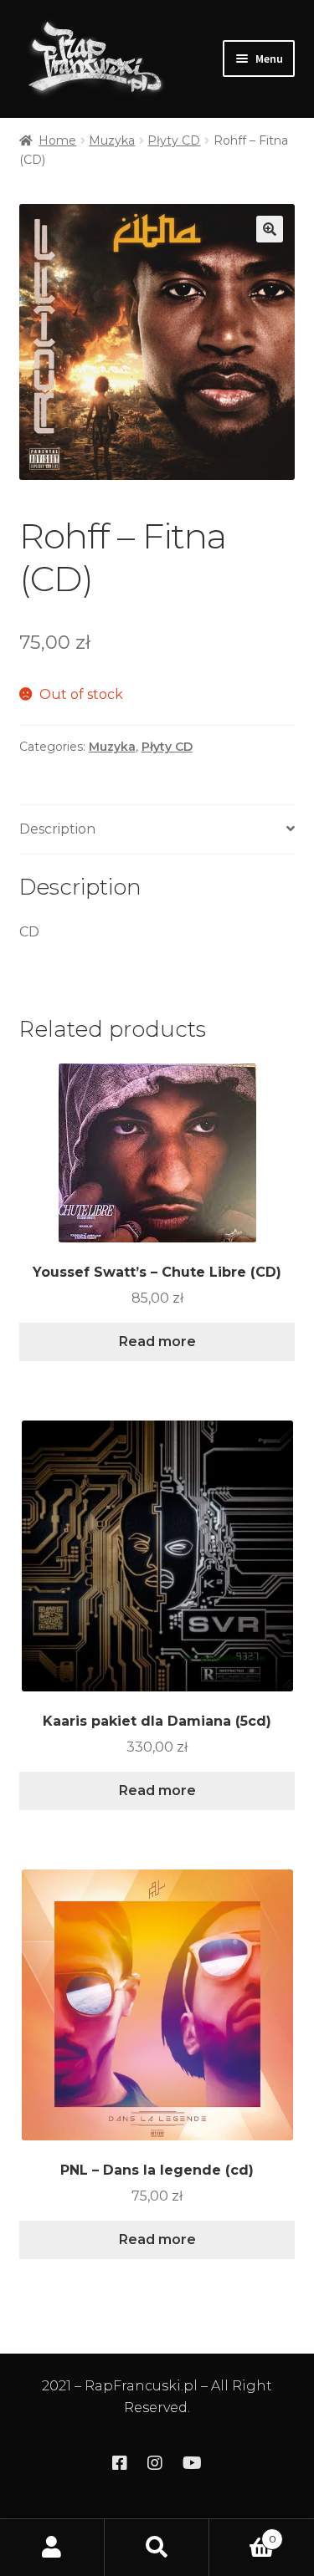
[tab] (157, 830)
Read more (157, 1342)
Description (57, 829)
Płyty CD (174, 140)
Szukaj (157, 2548)
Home (57, 140)
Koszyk (243, 2533)
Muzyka (112, 140)
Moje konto (52, 2548)
